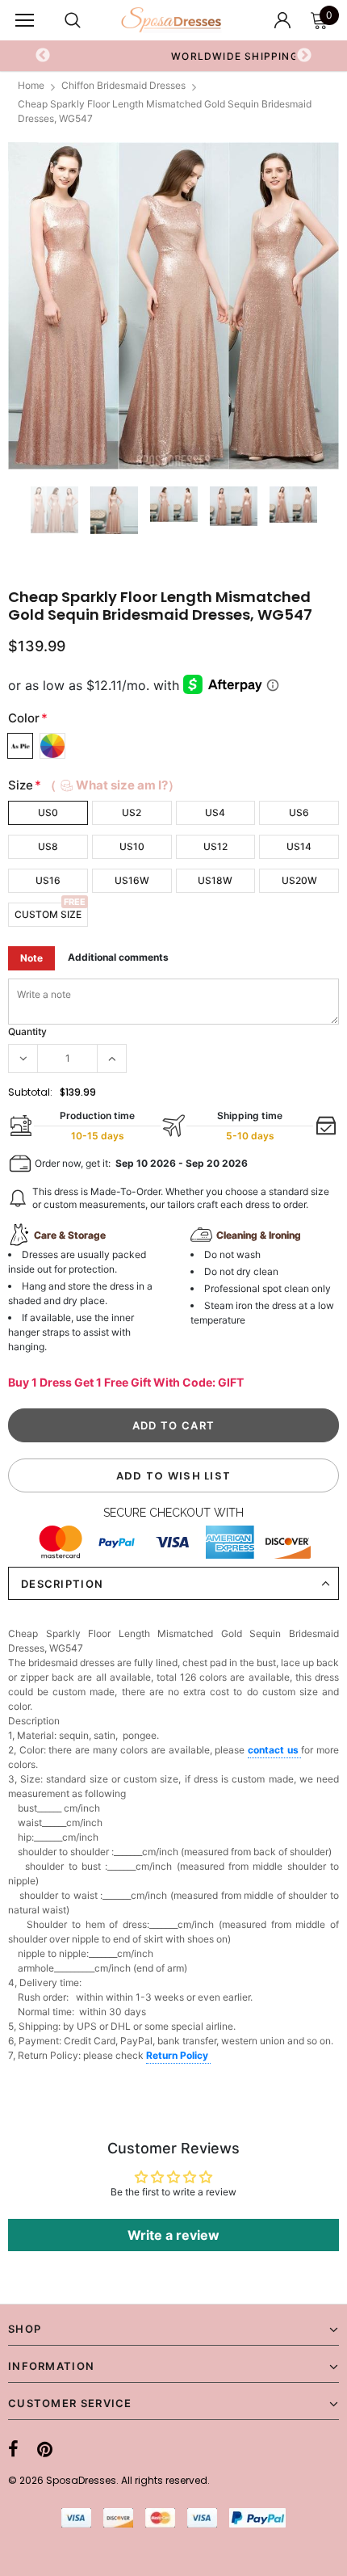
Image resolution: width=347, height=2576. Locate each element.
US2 (132, 812)
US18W (215, 880)
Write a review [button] (173, 2235)
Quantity (27, 1031)
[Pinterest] (45, 2449)
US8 (48, 846)
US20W (299, 880)
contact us (274, 1750)
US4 (215, 812)
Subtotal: (30, 1092)
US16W (132, 880)
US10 (132, 846)
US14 (299, 846)
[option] (173, 306)
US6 (299, 812)
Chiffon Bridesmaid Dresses (123, 85)
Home (31, 85)
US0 (48, 812)
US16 (48, 880)
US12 (215, 846)
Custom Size (48, 914)
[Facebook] (13, 2449)
